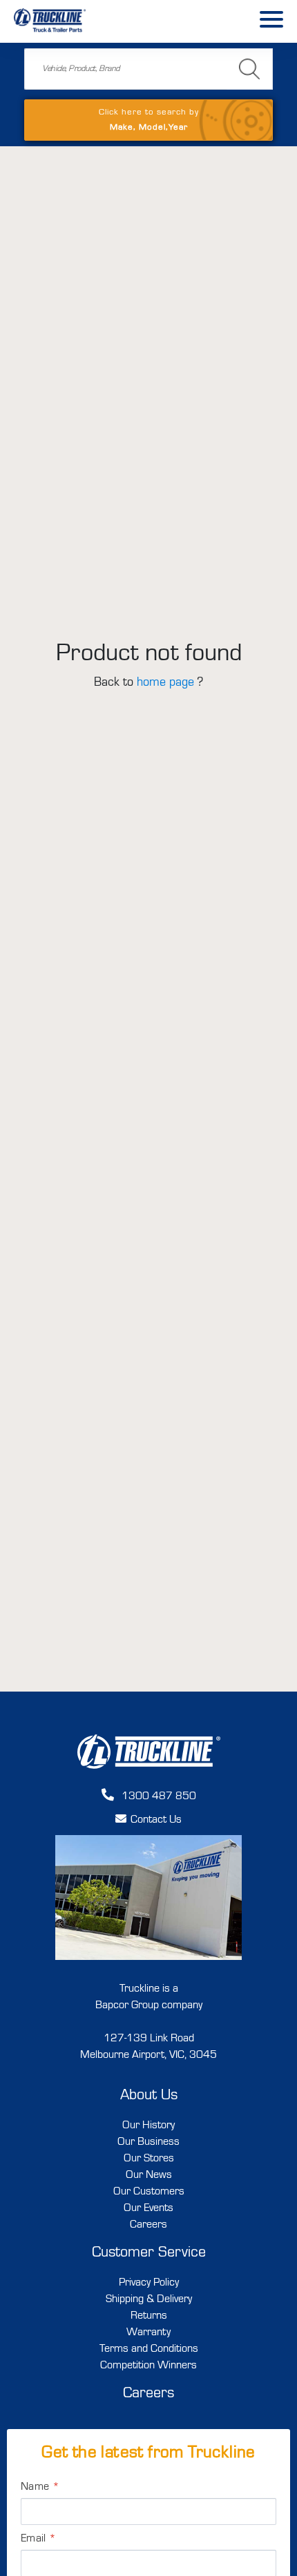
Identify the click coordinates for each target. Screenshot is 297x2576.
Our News (149, 2175)
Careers (148, 2225)
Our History (148, 2126)
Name (40, 2487)
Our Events (148, 2208)
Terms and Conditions (149, 2349)
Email (38, 2539)
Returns (149, 2316)
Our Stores (149, 2159)
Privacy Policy (149, 2283)
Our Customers (149, 2192)
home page (165, 682)
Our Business (148, 2142)
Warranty (148, 2332)
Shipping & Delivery (149, 2299)
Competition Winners (148, 2366)
